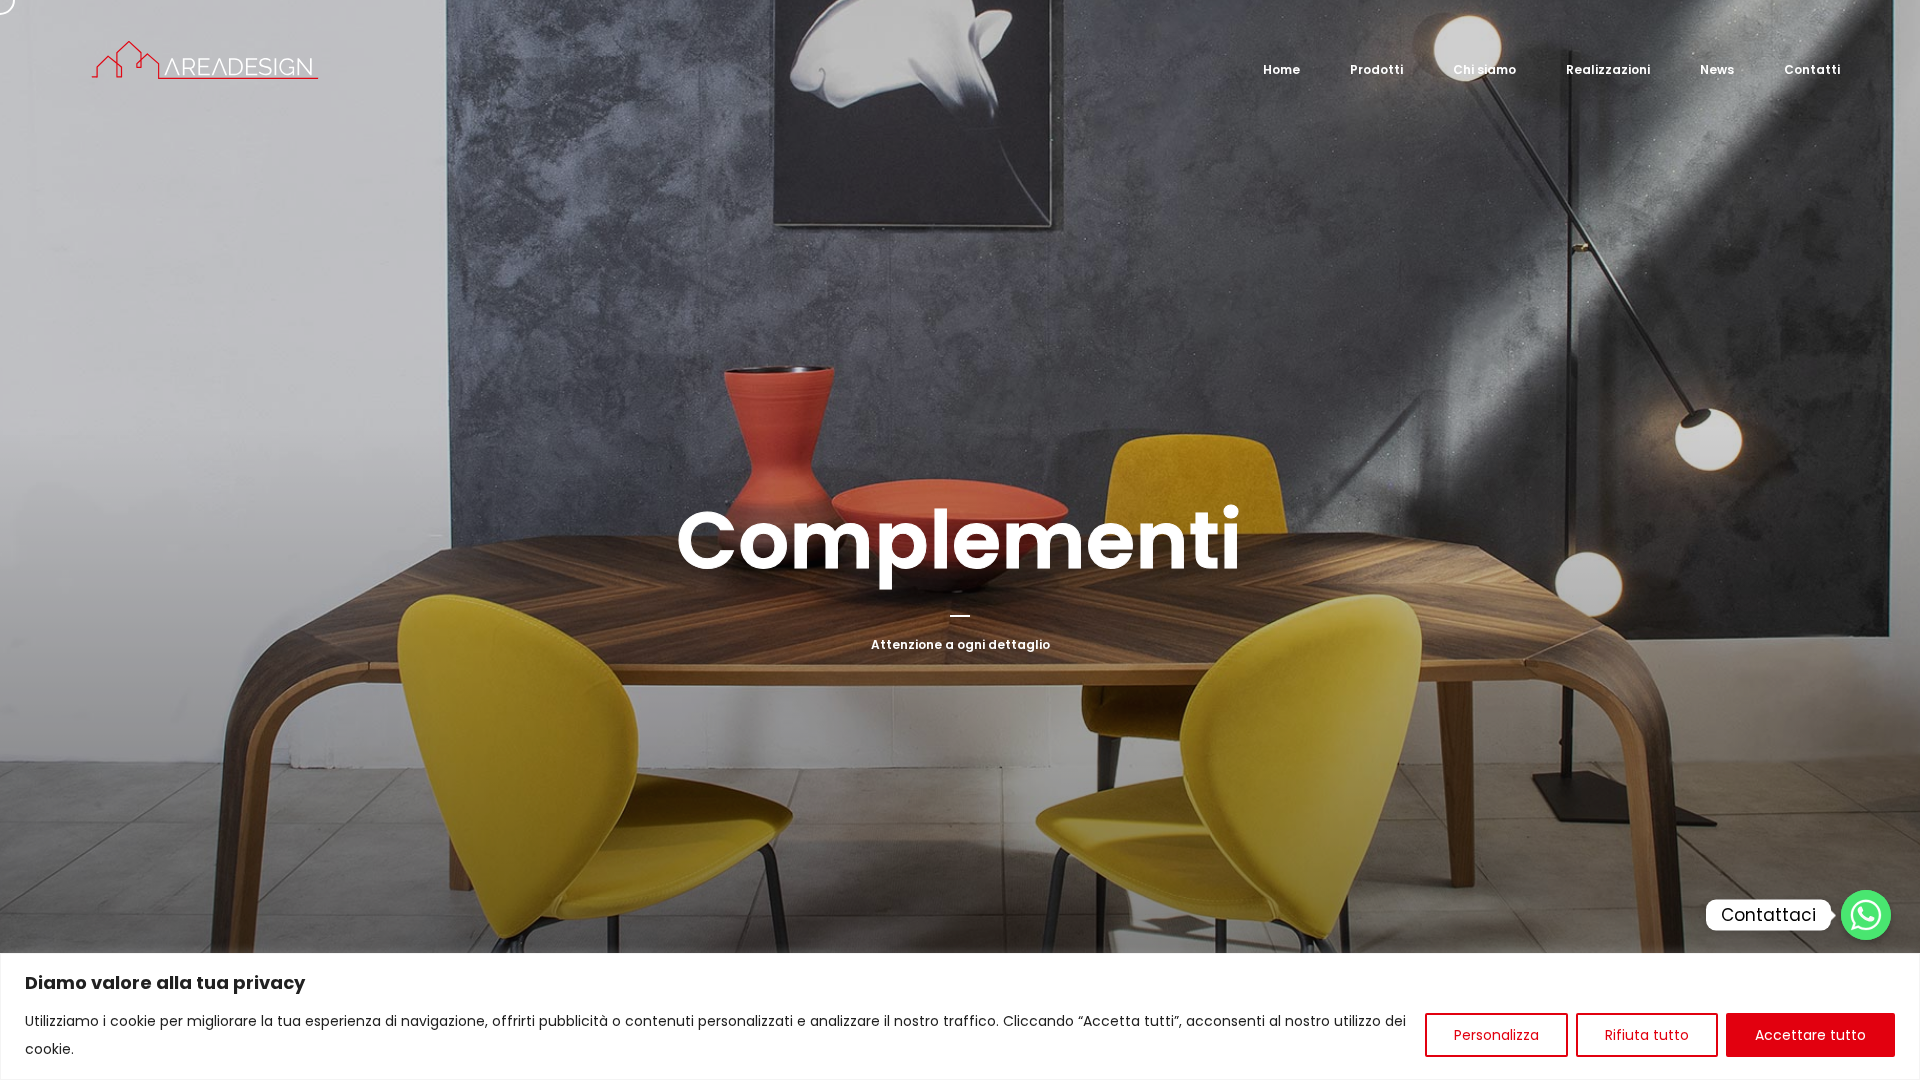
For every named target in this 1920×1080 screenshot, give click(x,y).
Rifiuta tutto (1647, 1035)
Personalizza (1496, 1035)
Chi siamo (1484, 69)
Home (1281, 69)
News (1717, 69)
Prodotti (1376, 69)
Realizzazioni (1608, 69)
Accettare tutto (1810, 1035)
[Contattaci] (1866, 915)
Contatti (1812, 69)
